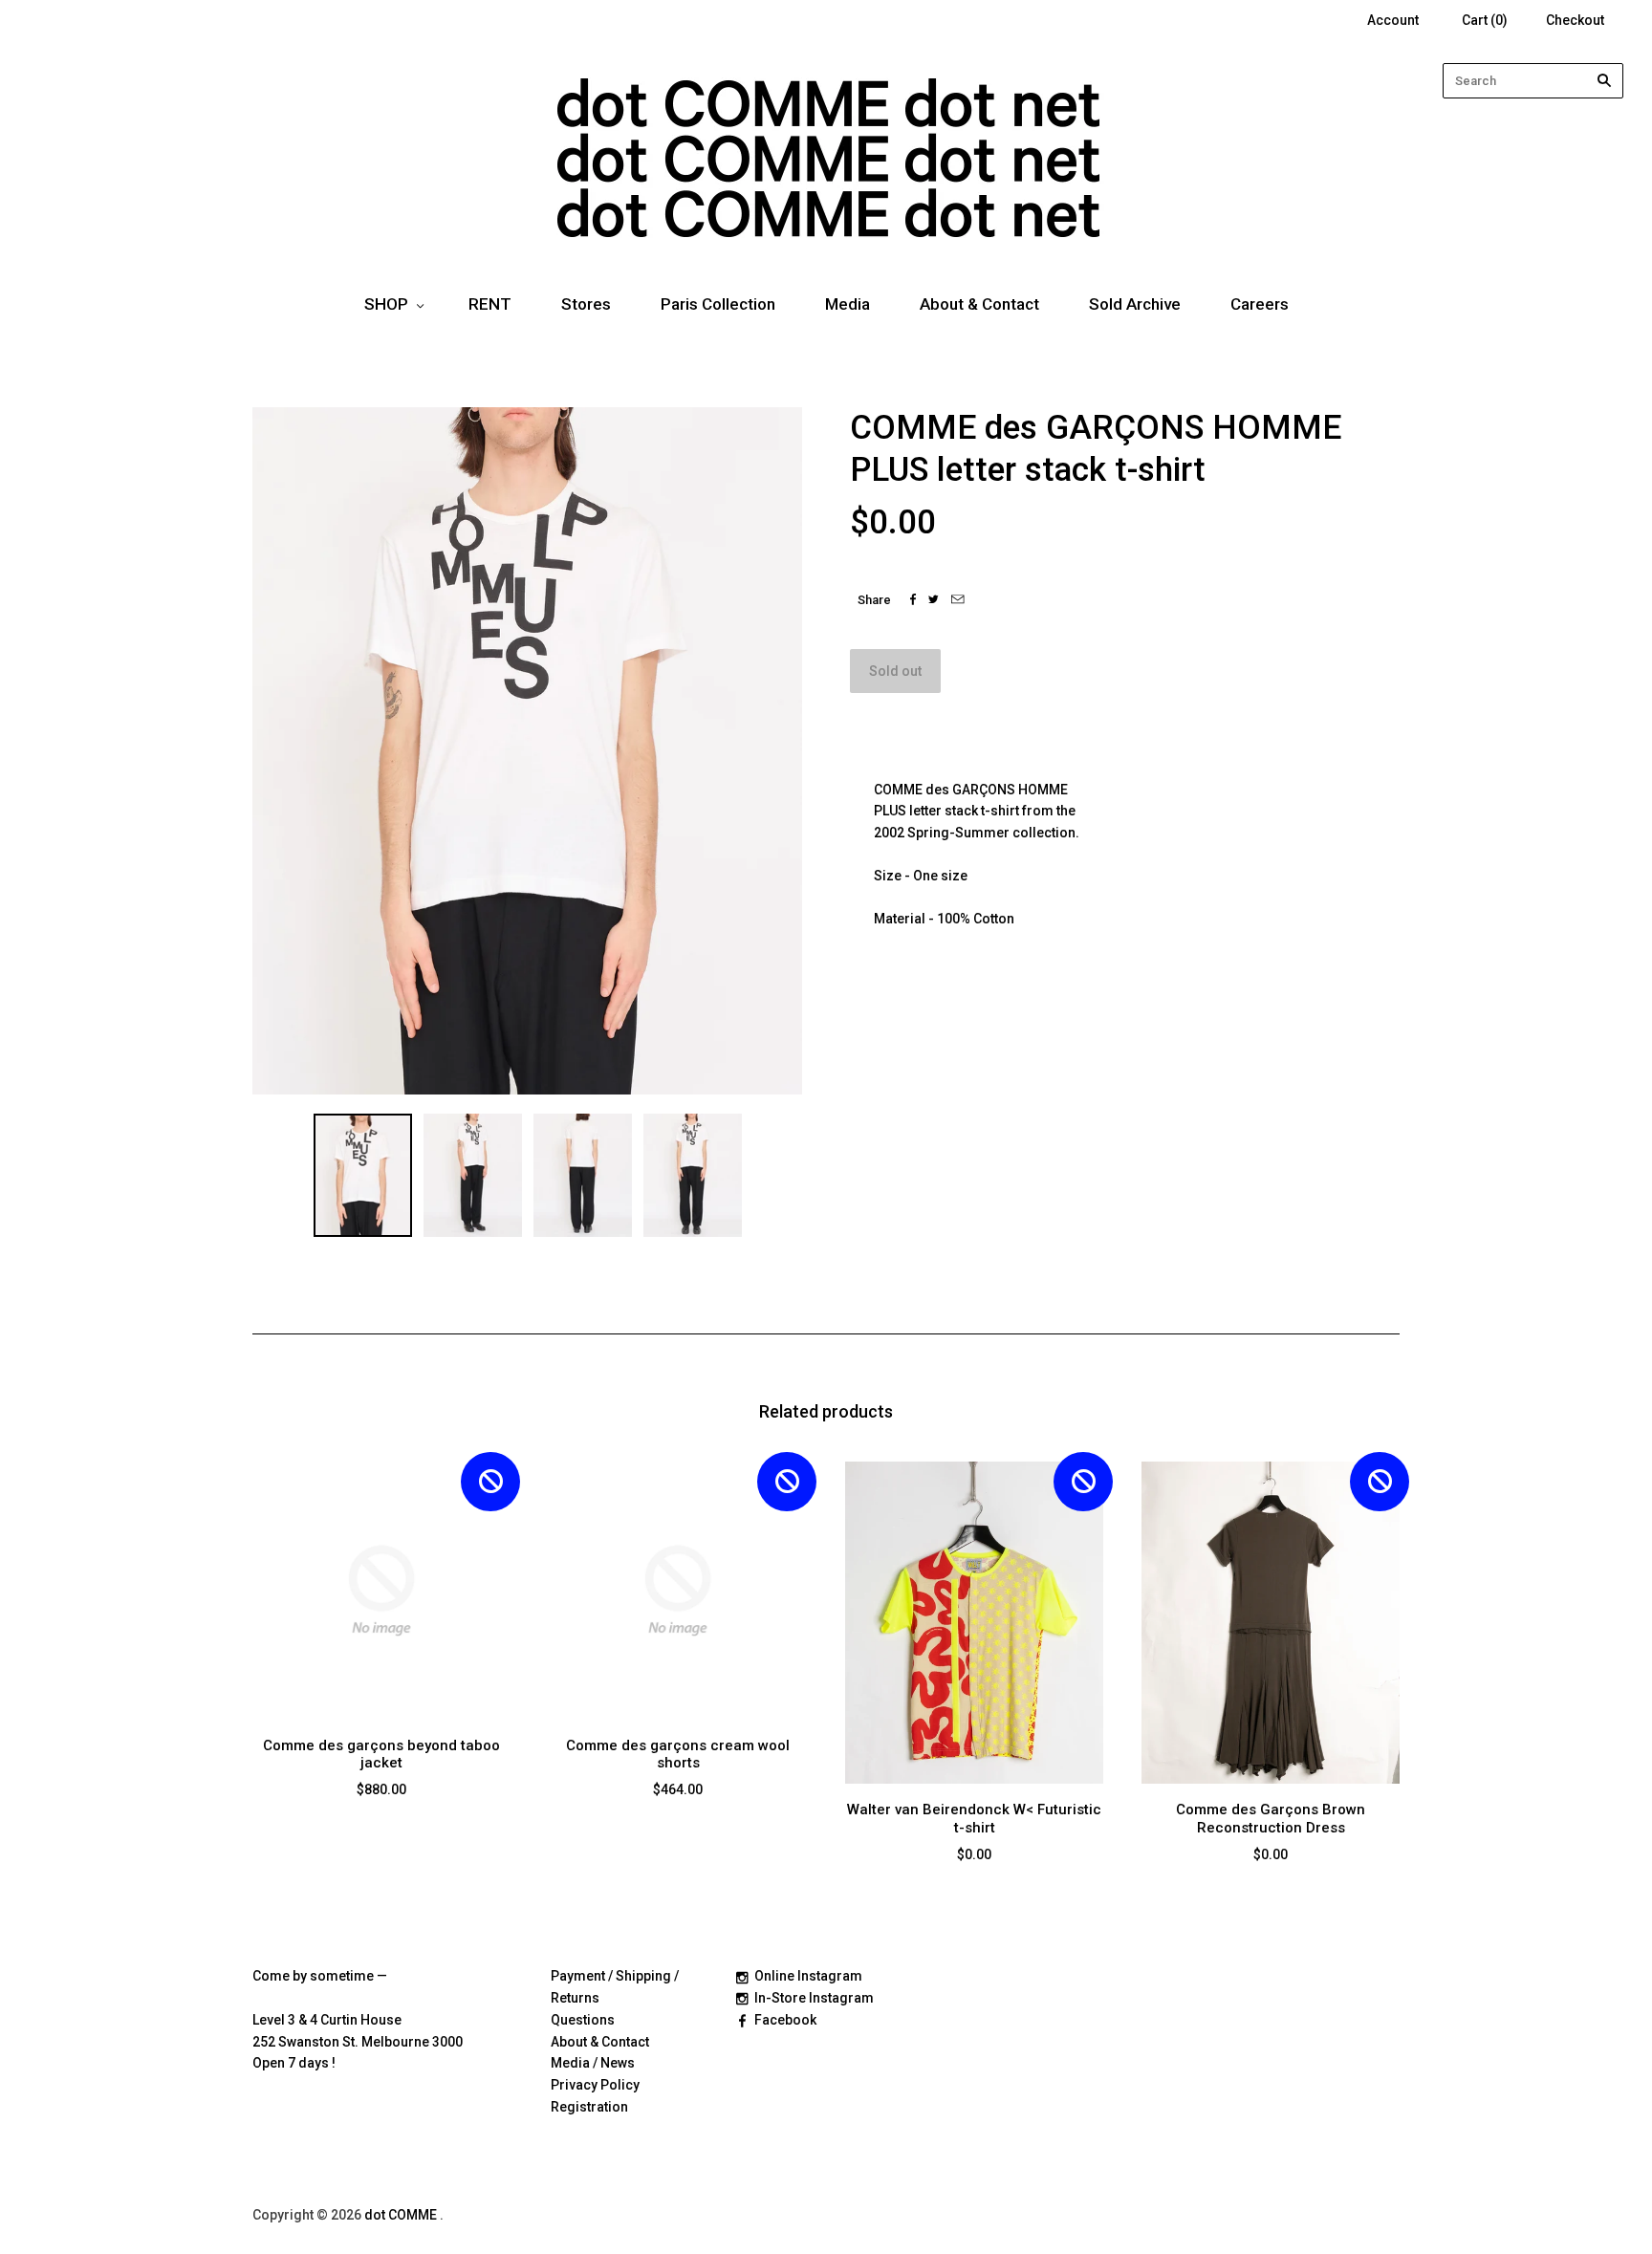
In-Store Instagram (814, 1998)
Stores (586, 304)
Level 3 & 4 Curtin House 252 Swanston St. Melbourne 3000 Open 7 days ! (358, 2042)
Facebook (785, 2020)
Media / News (593, 2063)
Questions (583, 2020)
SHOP (386, 304)
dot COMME (402, 2215)
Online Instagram (808, 1976)
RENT (490, 304)
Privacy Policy (595, 2085)
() (1485, 20)
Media (848, 304)
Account (1393, 20)
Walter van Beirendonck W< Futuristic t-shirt (974, 1819)
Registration (589, 2107)
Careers (1260, 304)
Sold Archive (1135, 304)
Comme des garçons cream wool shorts (678, 1755)
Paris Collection (718, 304)
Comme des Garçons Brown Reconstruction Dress (1271, 1819)
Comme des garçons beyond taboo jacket (381, 1755)
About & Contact (979, 304)
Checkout (1575, 20)
